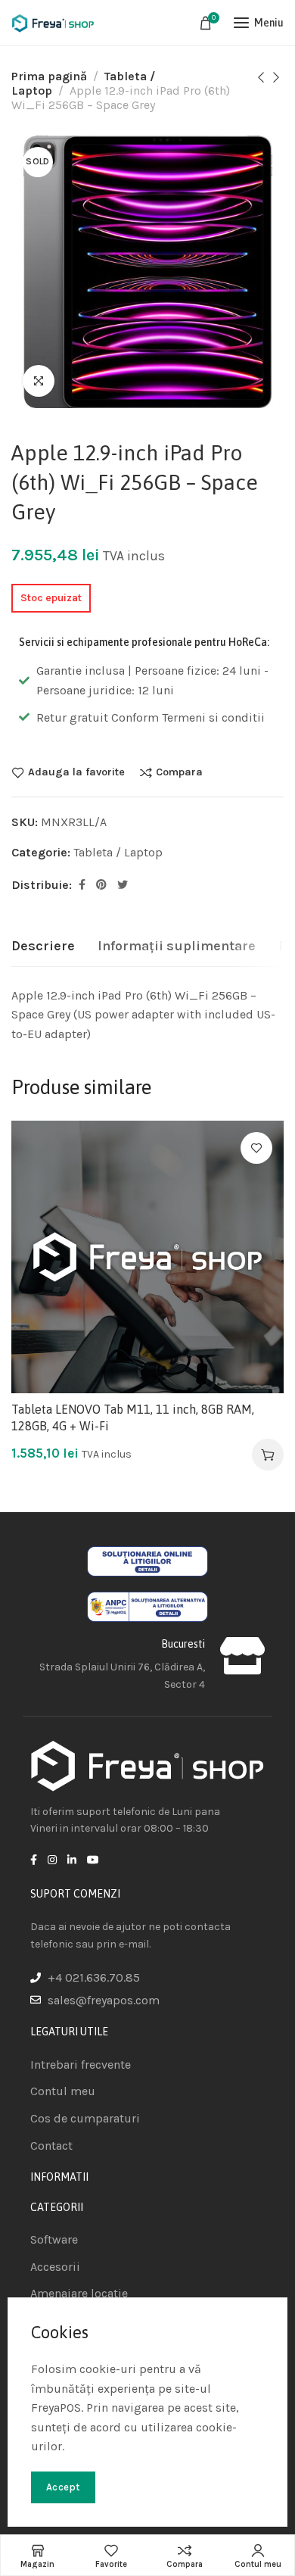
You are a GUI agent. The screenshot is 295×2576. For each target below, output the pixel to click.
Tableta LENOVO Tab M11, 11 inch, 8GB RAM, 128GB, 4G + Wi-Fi (133, 1417)
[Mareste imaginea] (39, 381)
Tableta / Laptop (118, 852)
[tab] (43, 947)
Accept (63, 2487)
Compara (179, 772)
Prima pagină (49, 76)
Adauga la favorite (76, 772)
